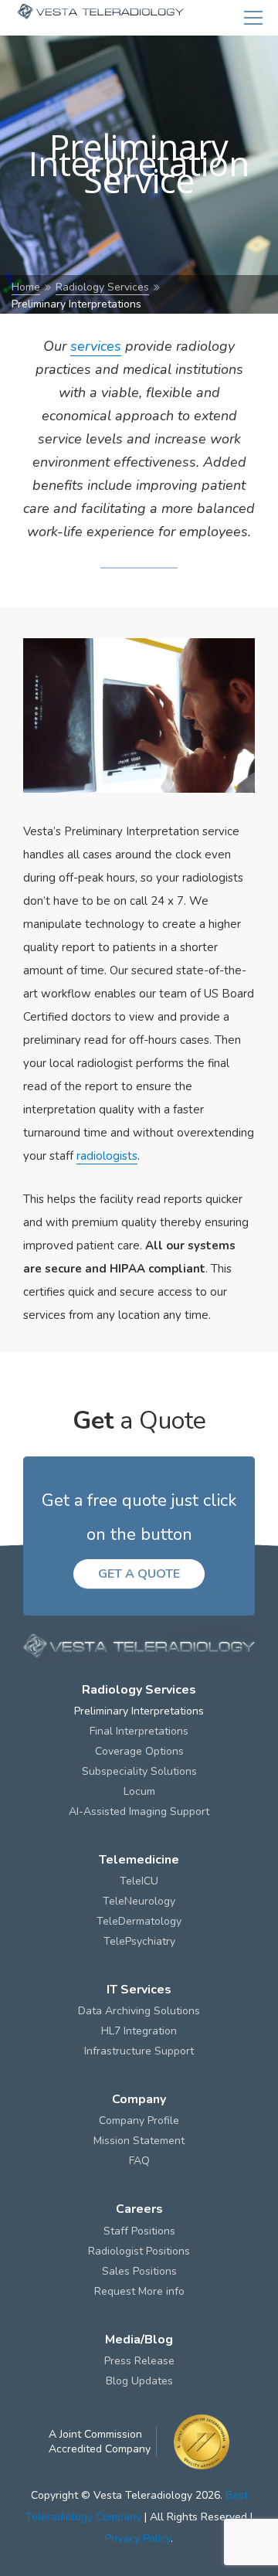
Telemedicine (139, 1860)
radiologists (107, 1156)
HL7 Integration (139, 2031)
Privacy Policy (138, 2539)
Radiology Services (102, 287)
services (96, 346)
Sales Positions (139, 2271)
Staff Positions (139, 2231)
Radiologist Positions (139, 2251)
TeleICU (139, 1881)
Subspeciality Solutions (139, 1771)
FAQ (139, 2161)
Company (139, 2099)
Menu (253, 18)
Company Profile (139, 2121)
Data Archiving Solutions (139, 2011)
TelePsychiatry (139, 1941)
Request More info (139, 2291)
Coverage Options (139, 1751)
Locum (139, 1791)
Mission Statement (139, 2141)
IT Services (139, 1990)
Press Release (139, 2361)
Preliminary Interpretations (139, 1711)
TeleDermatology (139, 1921)
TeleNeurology (139, 1901)
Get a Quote (139, 1574)
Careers (139, 2209)
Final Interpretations (139, 1731)
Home (26, 287)
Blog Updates (139, 2381)
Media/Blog (139, 2340)
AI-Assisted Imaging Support (139, 1811)
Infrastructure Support (139, 2051)
